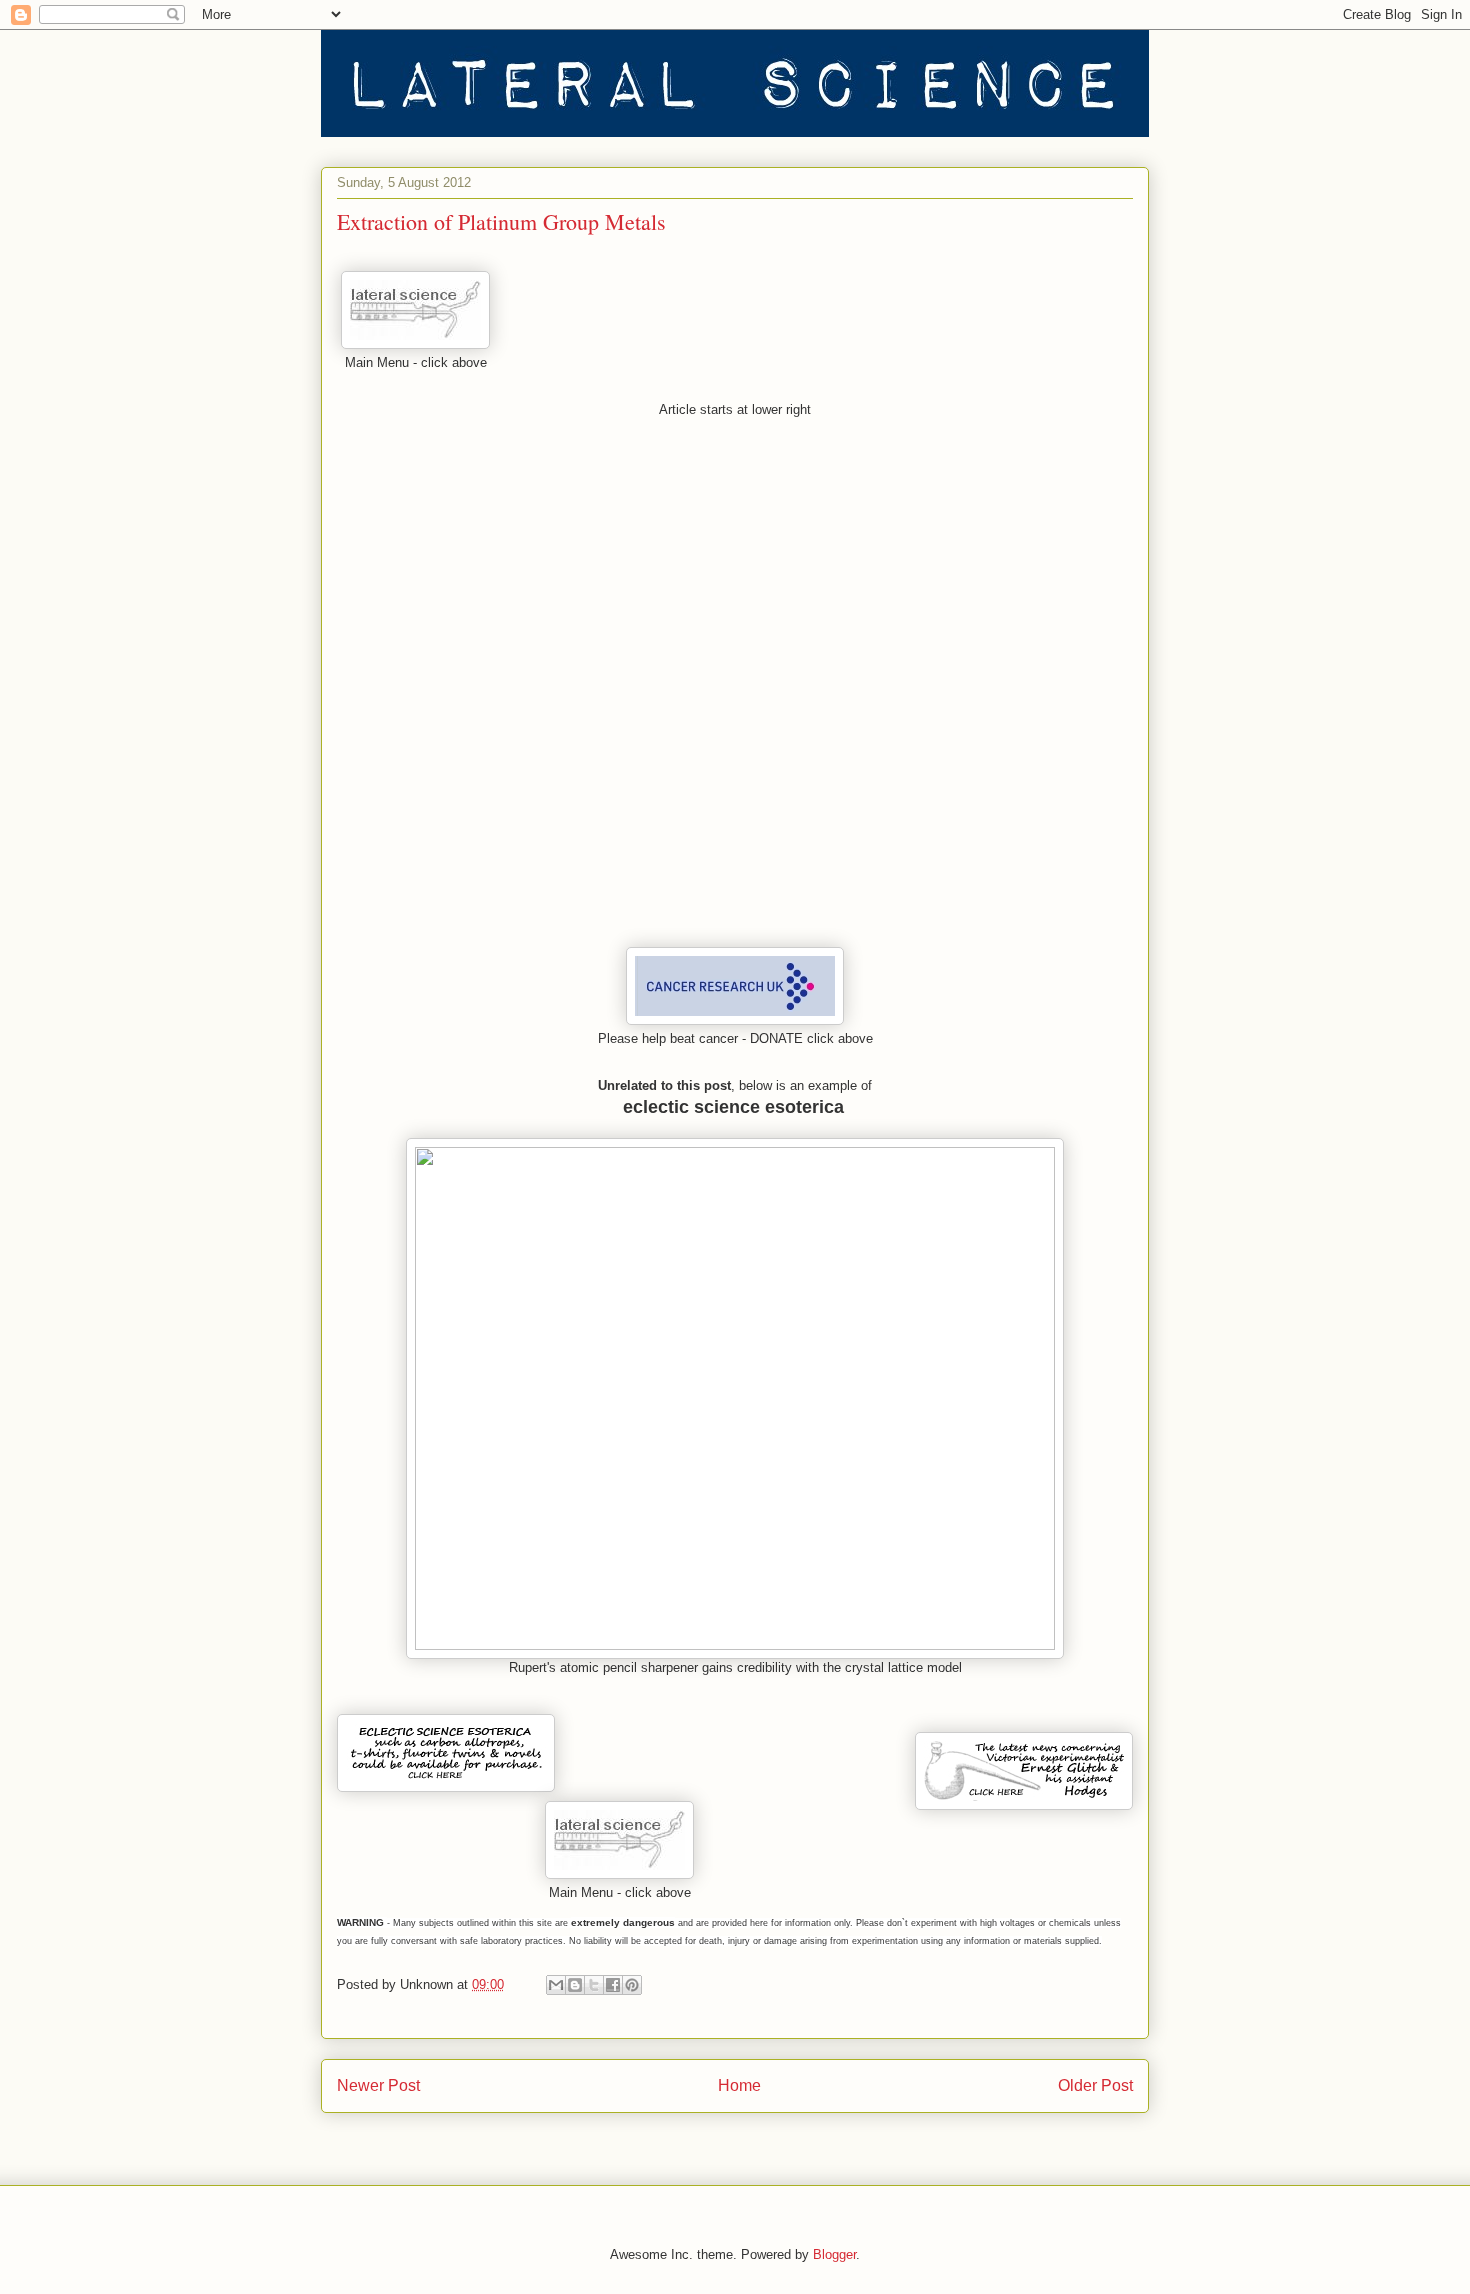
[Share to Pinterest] (632, 1985)
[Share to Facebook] (613, 1985)
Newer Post (378, 2085)
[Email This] (556, 1985)
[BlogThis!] (575, 1985)
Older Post (1095, 2085)
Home (739, 2085)
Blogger (834, 2254)
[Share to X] (594, 1985)
